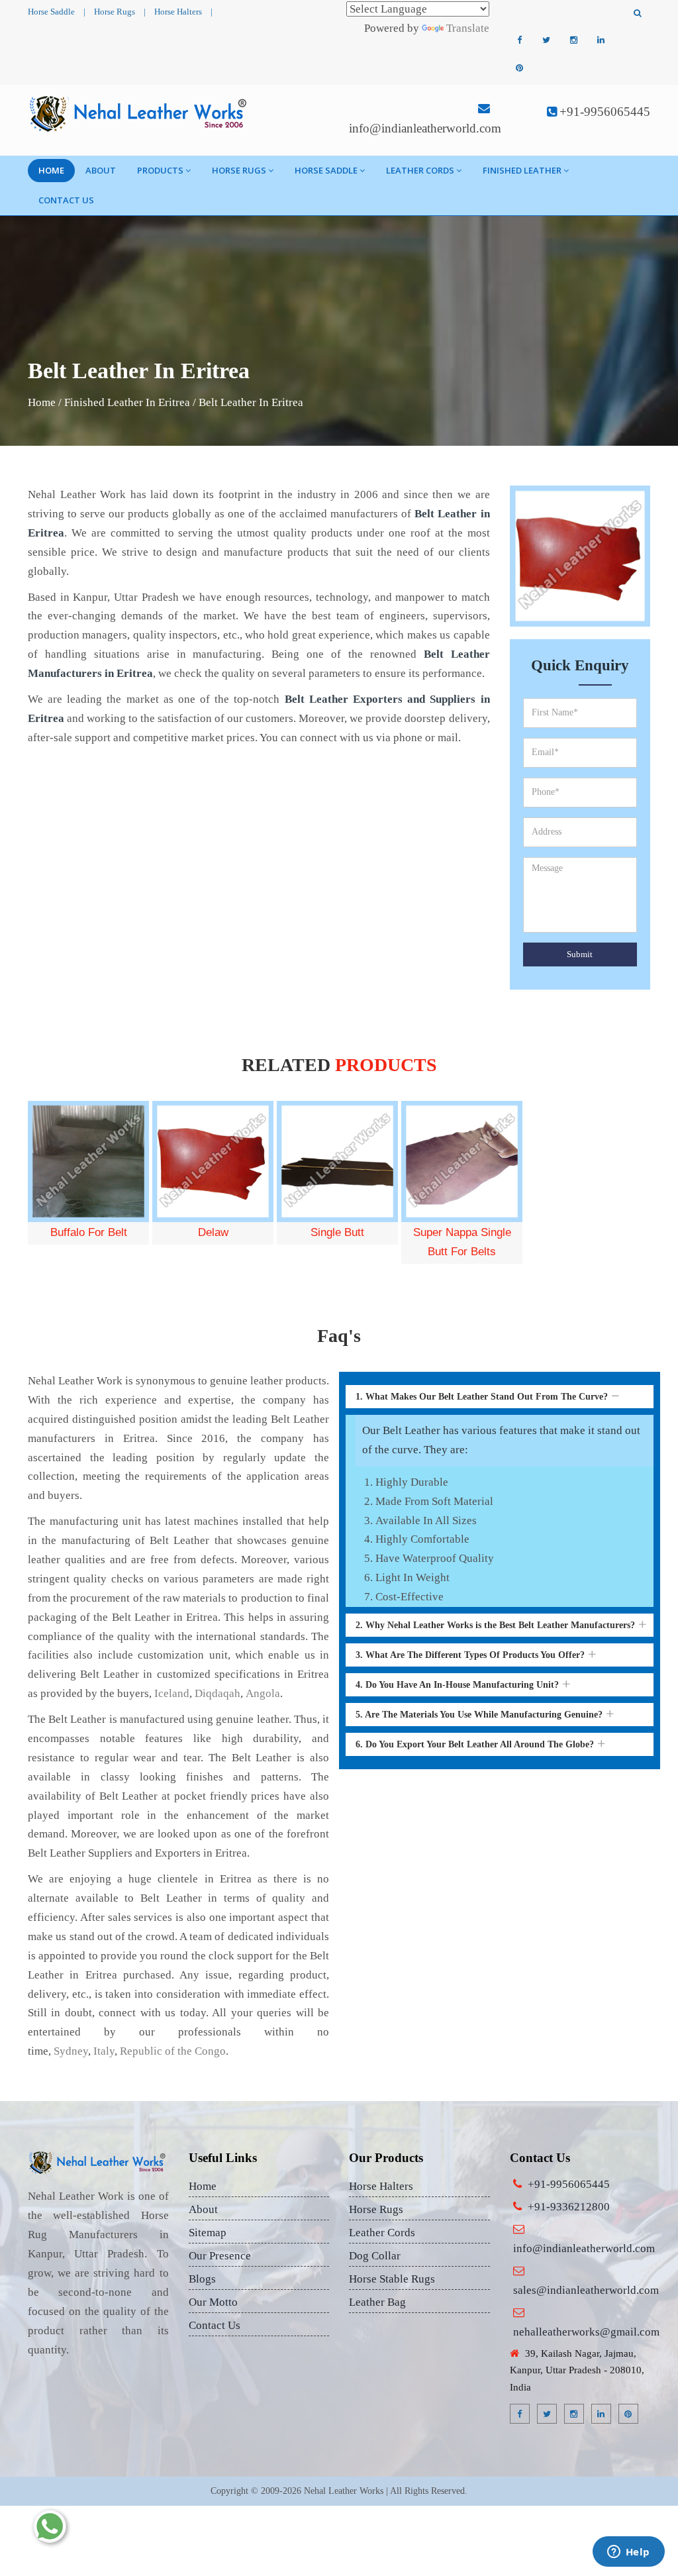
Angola (263, 1693)
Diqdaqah (218, 1693)
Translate (468, 28)
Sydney (71, 2051)
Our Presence (220, 2256)
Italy (104, 2051)
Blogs (202, 2279)
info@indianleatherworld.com (425, 128)
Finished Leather (522, 170)
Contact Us (66, 200)
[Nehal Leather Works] (139, 113)
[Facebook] (519, 40)
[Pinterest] (519, 68)
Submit (580, 954)
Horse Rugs (115, 12)
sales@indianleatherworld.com (586, 2290)
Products (160, 170)
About (101, 170)
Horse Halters (178, 12)
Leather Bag (377, 2302)
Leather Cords (420, 170)
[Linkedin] (601, 40)
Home (51, 170)
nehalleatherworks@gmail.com (586, 2332)
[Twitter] (546, 40)
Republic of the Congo (173, 2051)
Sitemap (208, 2233)
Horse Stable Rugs (392, 2279)
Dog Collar (375, 2256)
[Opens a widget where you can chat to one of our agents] (628, 2553)
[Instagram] (573, 40)
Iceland (172, 1693)
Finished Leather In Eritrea (127, 402)
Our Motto (213, 2302)
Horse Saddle (51, 12)
